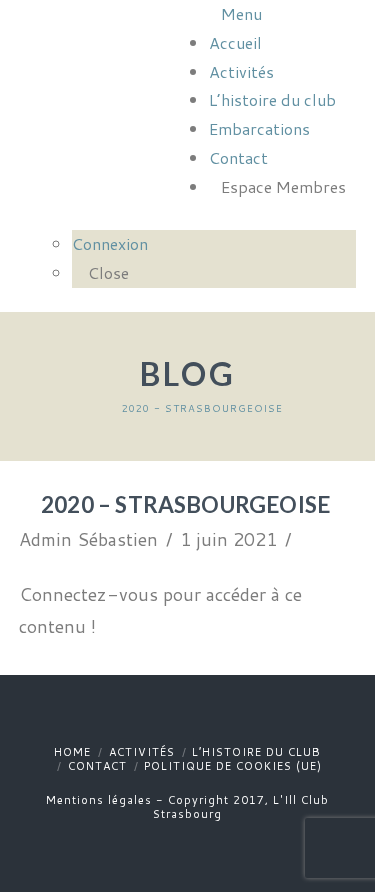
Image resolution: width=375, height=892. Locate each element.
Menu (241, 13)
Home (72, 752)
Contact (97, 766)
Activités (142, 752)
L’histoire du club (256, 752)
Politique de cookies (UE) (233, 766)
